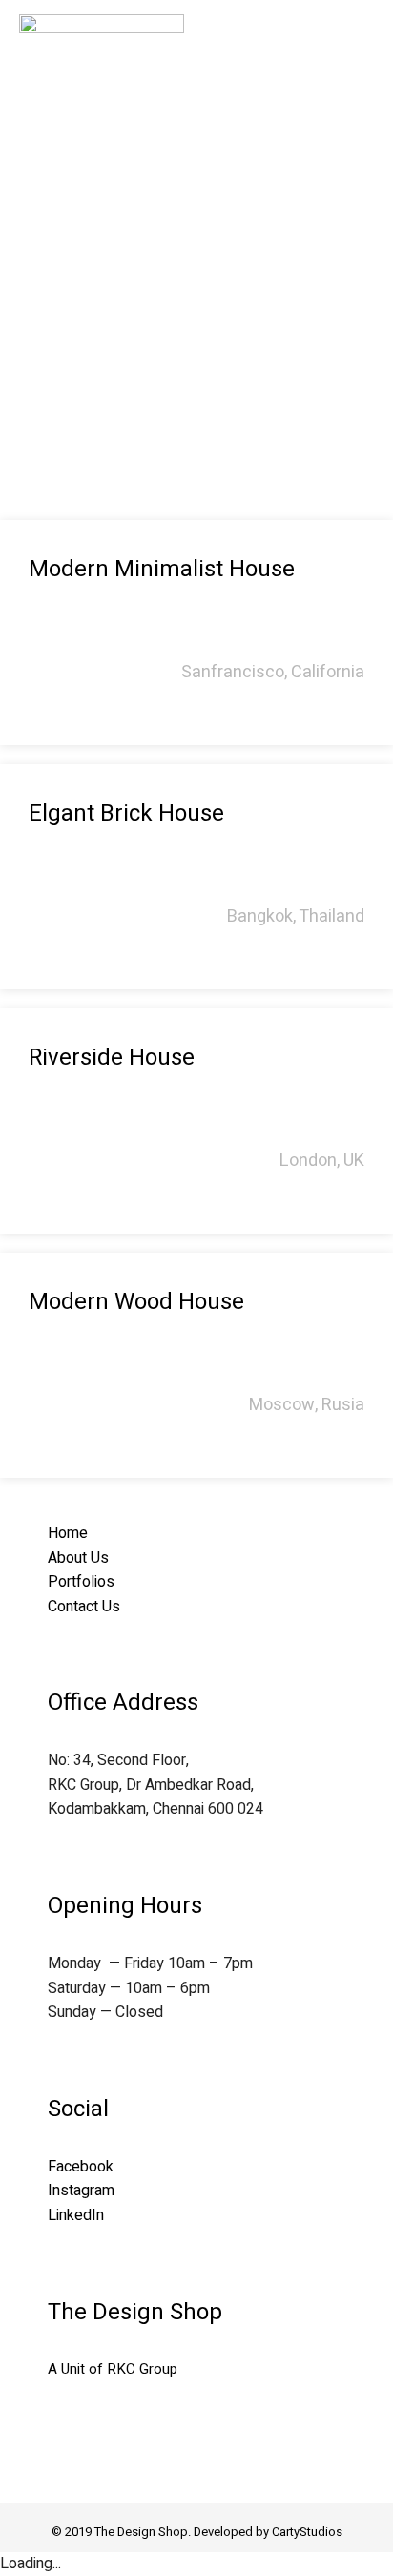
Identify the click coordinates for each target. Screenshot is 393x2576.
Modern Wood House (136, 1302)
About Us (78, 1558)
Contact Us (84, 1607)
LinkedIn (76, 2215)
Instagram (81, 2191)
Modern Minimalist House (162, 569)
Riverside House (112, 1058)
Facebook (81, 2167)
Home (68, 1533)
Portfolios (81, 1582)
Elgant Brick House (126, 813)
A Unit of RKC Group (113, 2369)
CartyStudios (307, 2532)
